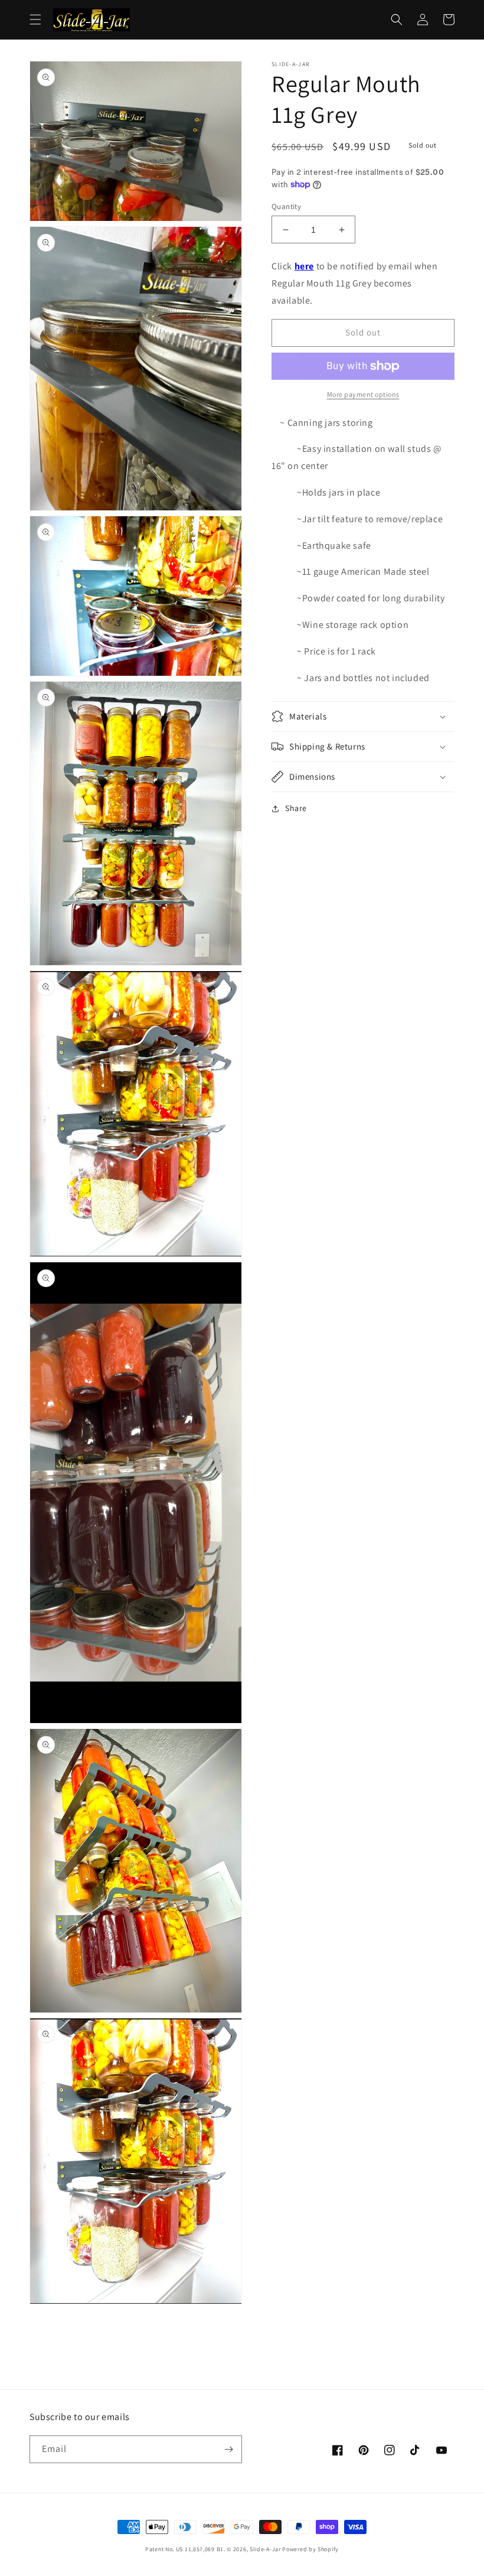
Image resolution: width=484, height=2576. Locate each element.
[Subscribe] (228, 2449)
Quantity (286, 206)
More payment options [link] (363, 394)
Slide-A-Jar (266, 2549)
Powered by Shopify (310, 2549)
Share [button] (296, 808)
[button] (35, 19)
